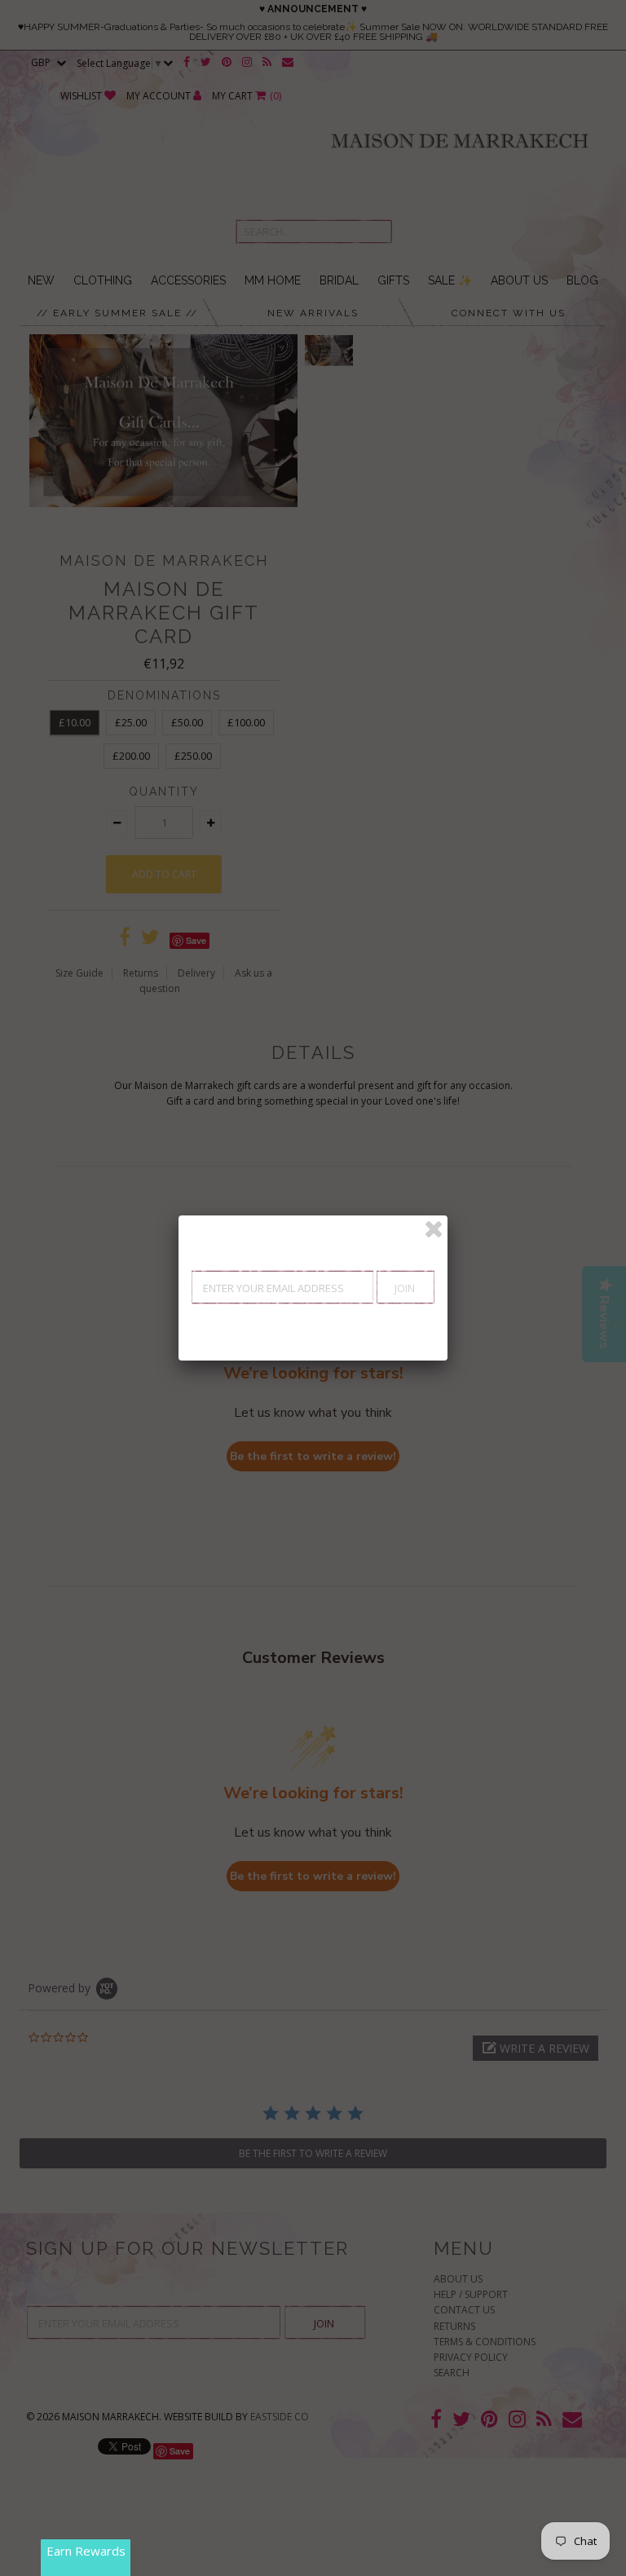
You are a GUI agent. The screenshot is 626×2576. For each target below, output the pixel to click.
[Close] (434, 1229)
